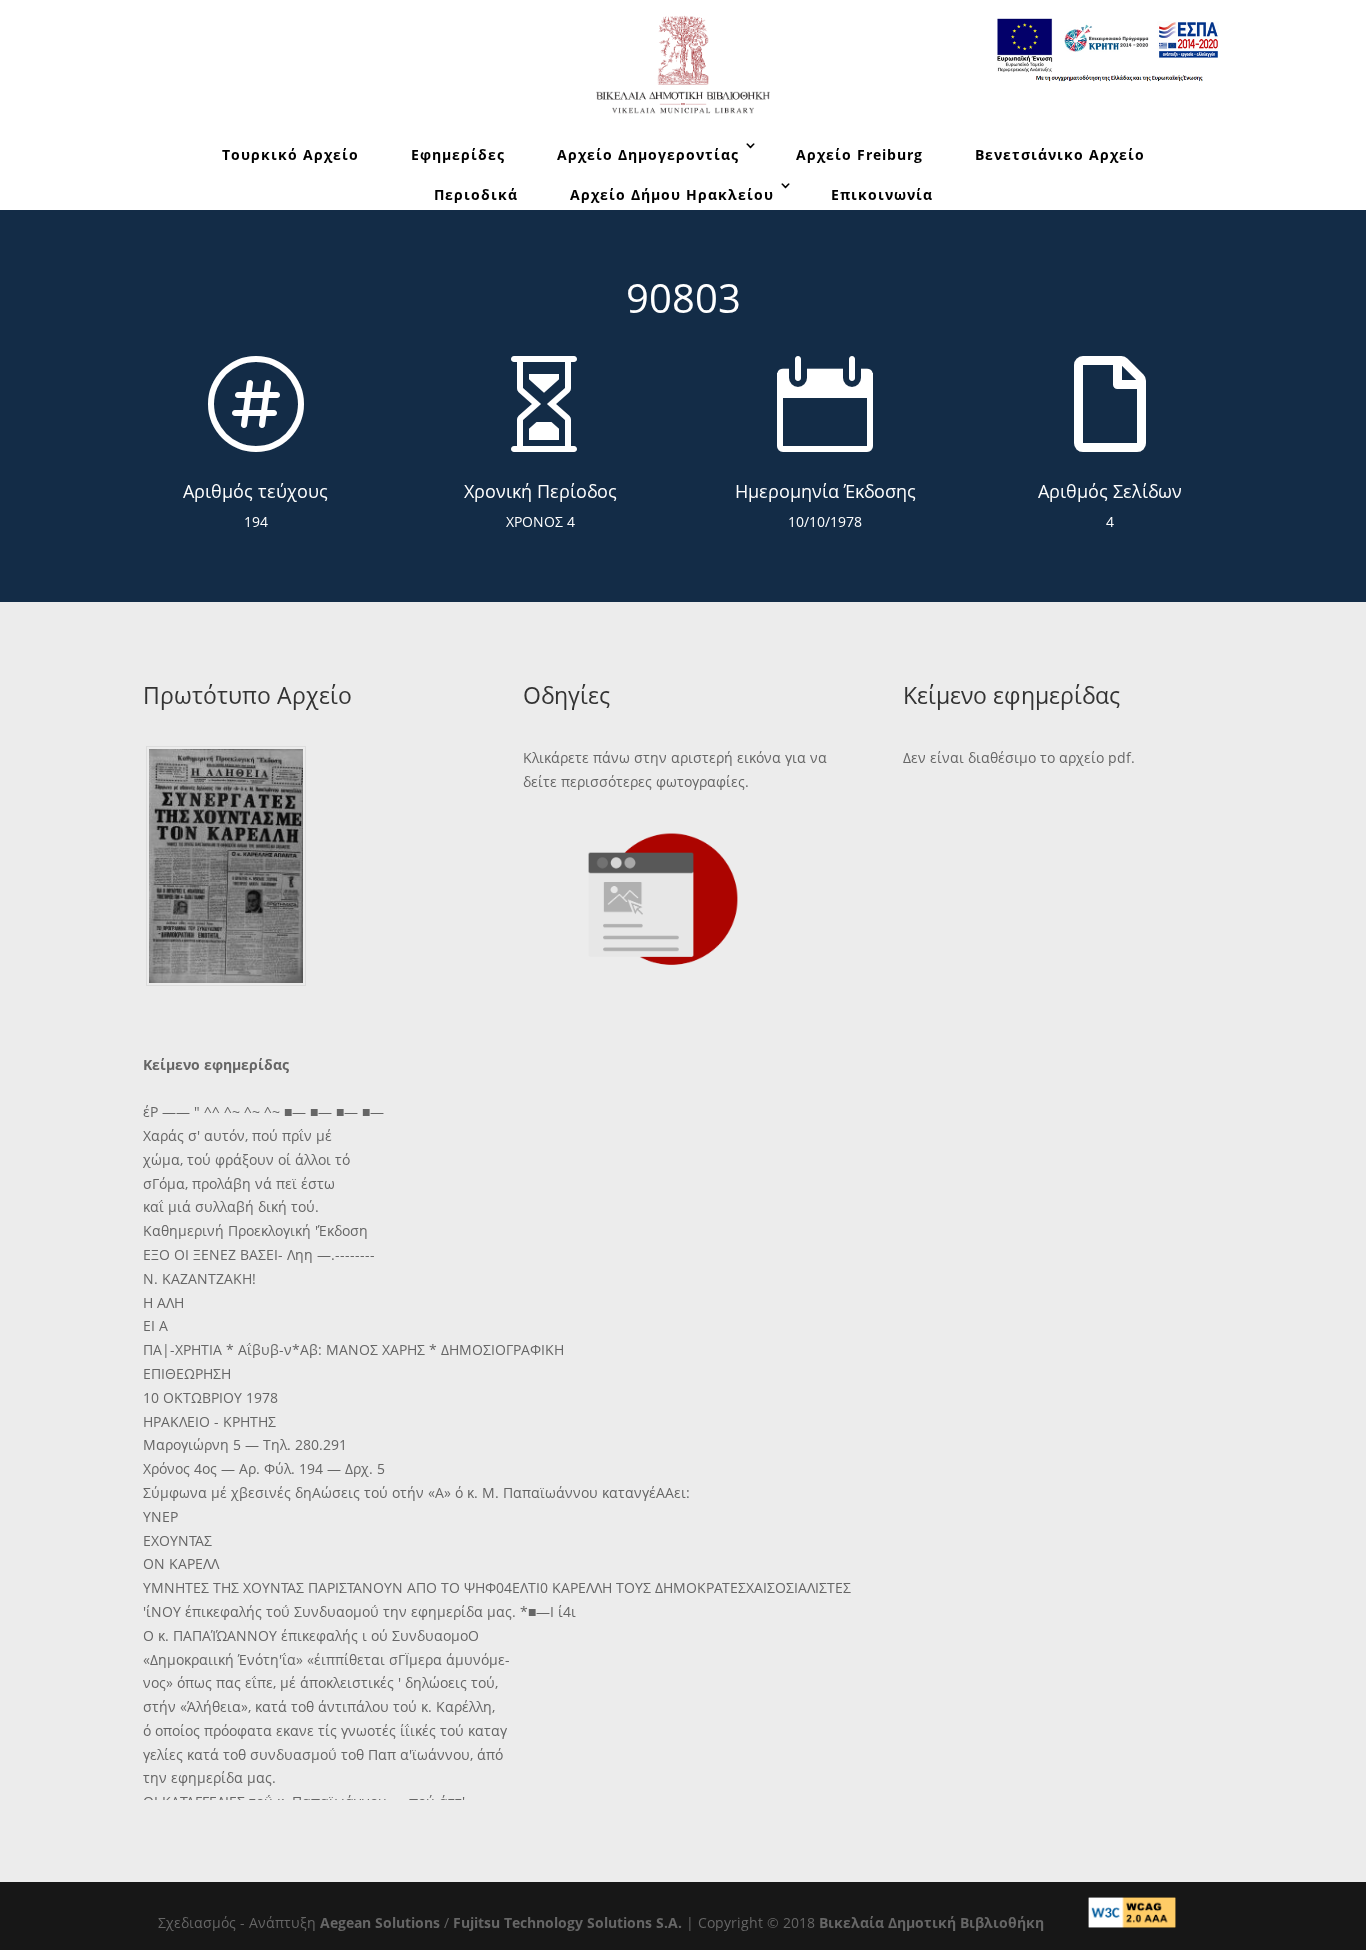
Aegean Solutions (380, 1922)
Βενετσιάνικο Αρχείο (1060, 154)
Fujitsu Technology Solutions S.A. (567, 1922)
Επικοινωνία (882, 194)
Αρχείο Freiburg (859, 154)
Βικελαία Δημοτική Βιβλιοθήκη (931, 1922)
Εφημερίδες (458, 154)
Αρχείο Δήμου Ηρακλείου (672, 194)
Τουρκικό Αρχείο (290, 154)
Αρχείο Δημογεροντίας (648, 154)
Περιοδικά (476, 194)
